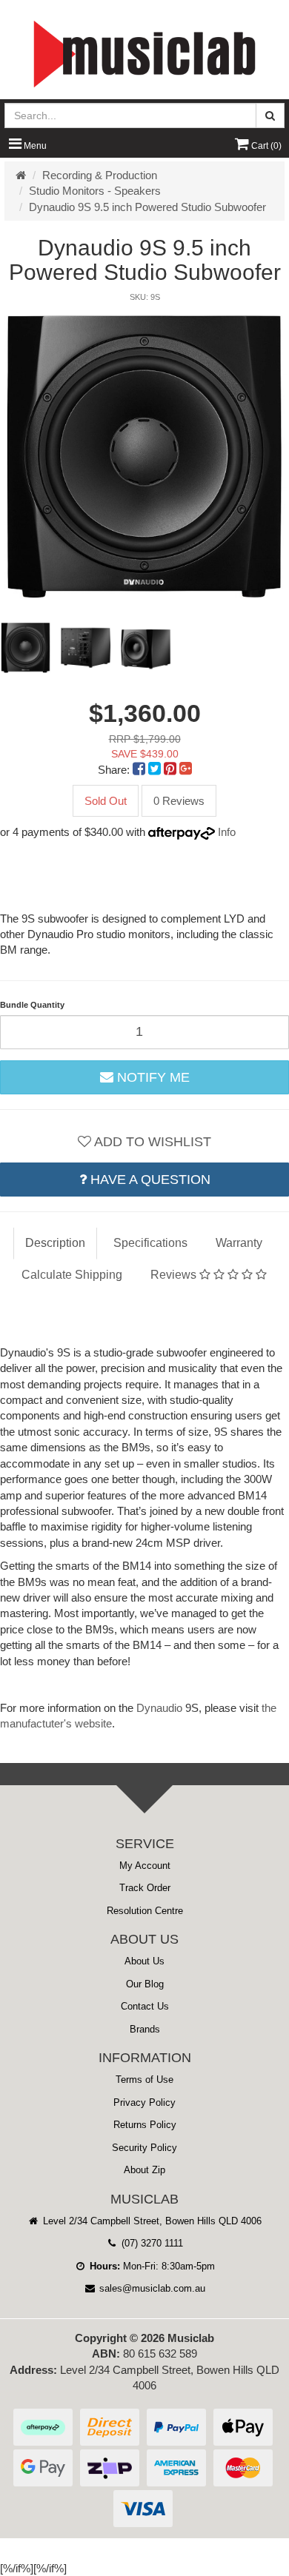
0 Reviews (179, 801)
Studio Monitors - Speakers (95, 191)
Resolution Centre (145, 1911)
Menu (34, 146)
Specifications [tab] (150, 1243)
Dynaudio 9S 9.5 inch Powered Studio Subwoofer (147, 207)
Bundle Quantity (32, 1005)
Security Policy (144, 2148)
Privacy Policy (144, 2102)
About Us (144, 1961)
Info (227, 832)
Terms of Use (144, 2080)
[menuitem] (140, 770)
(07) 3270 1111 (151, 2243)
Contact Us (145, 2006)
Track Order (145, 1888)
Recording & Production (100, 175)
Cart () (265, 146)
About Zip (144, 2170)
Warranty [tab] (239, 1243)
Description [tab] (55, 1243)
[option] (144, 455)
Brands (145, 2029)
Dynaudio (159, 1708)
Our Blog (145, 1984)
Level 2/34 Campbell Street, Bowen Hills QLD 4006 (151, 2221)
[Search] (270, 116)
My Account (145, 1866)
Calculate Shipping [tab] (72, 1275)
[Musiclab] (144, 54)
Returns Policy (145, 2125)
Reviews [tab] (175, 1275)
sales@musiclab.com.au (151, 2288)
